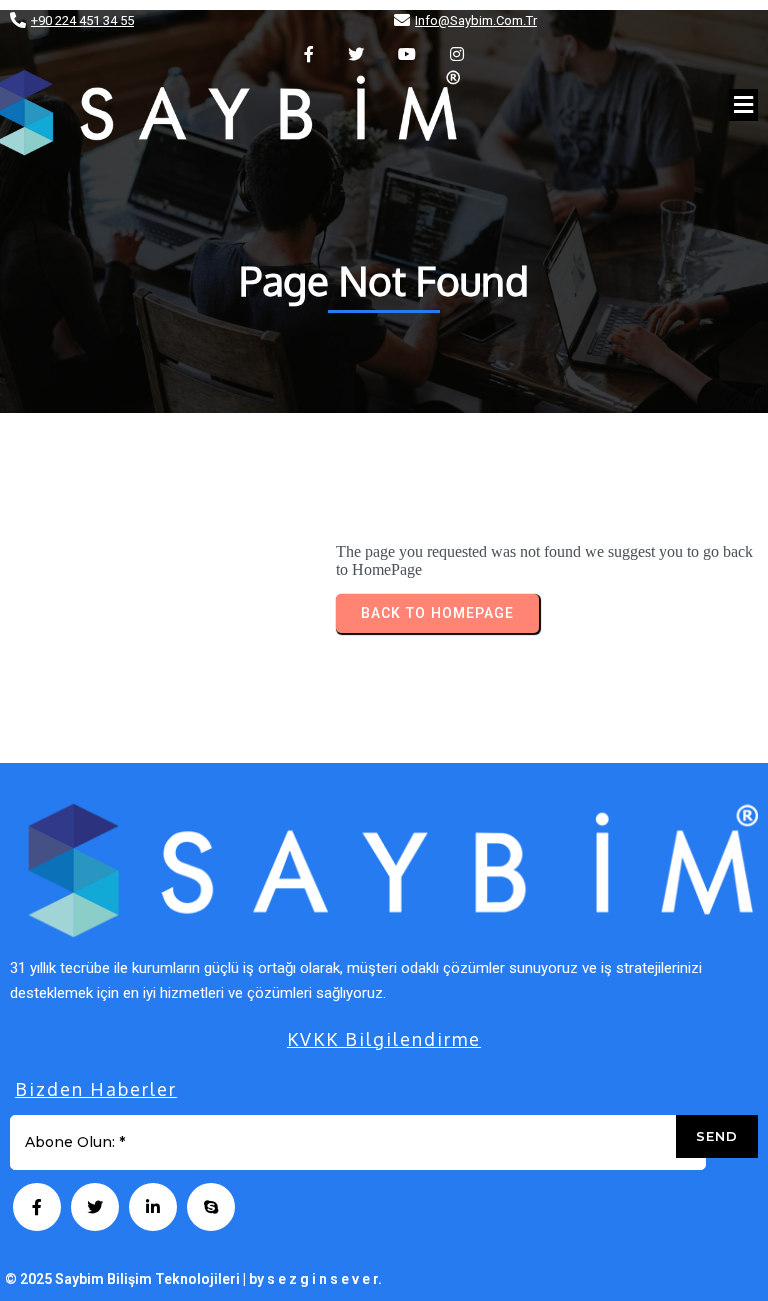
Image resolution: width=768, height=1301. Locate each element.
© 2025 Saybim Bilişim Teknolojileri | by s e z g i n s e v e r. (193, 1279)
